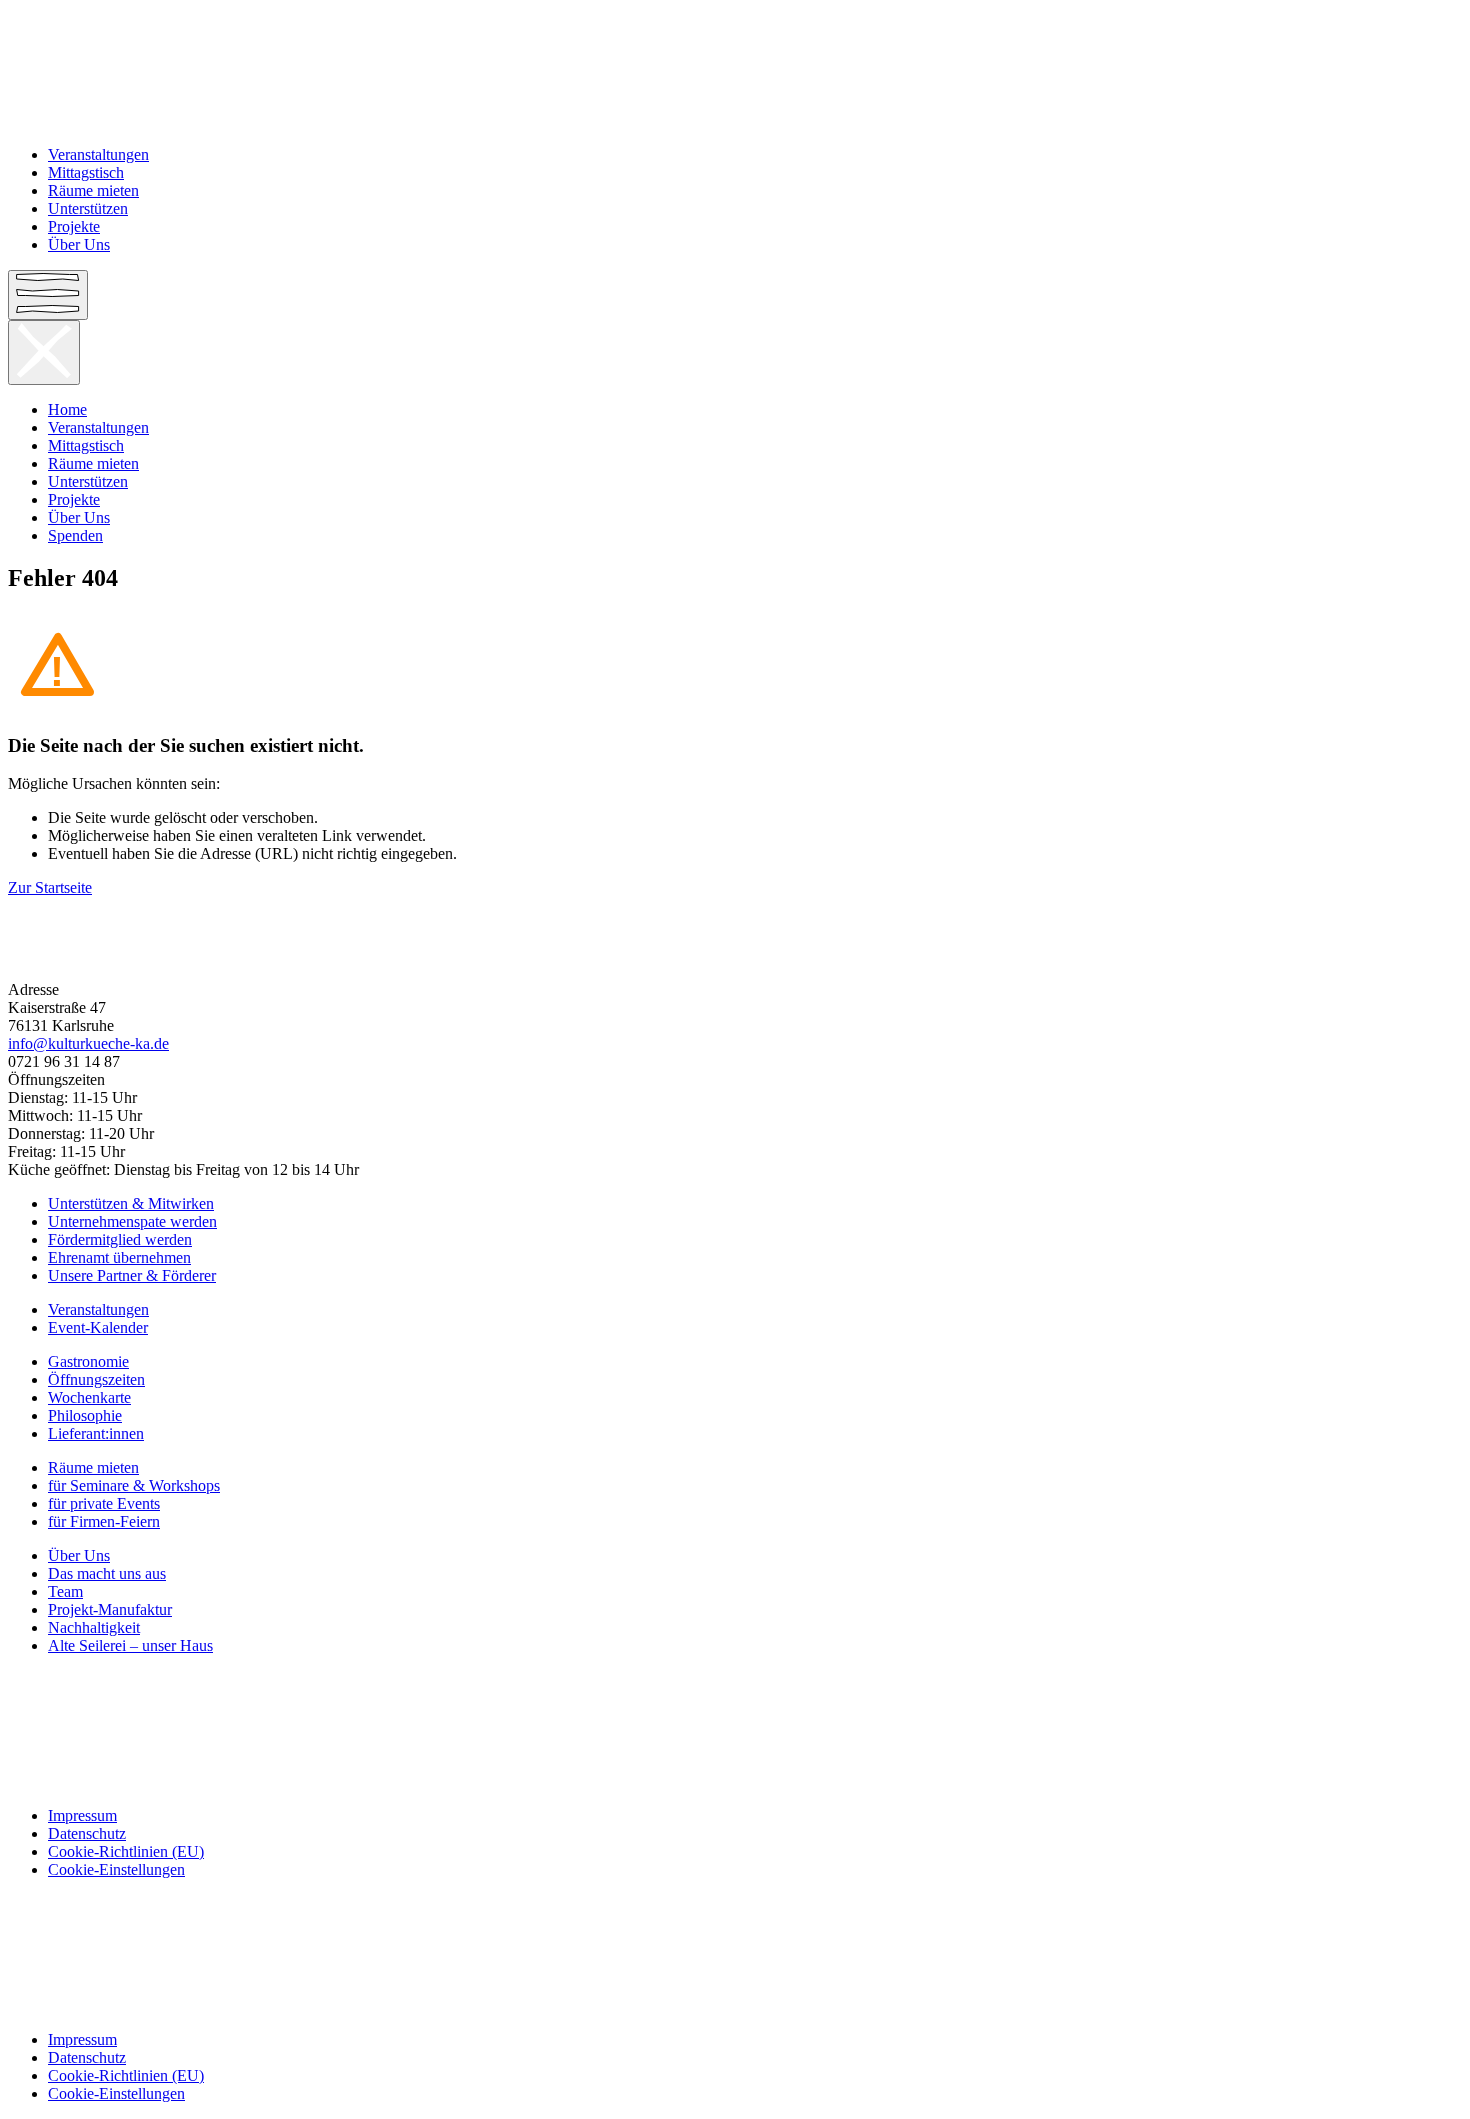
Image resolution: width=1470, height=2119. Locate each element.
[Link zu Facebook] (735, 1680)
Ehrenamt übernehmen (119, 1257)
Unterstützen (88, 208)
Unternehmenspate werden (132, 1221)
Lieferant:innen (96, 1433)
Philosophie (85, 1415)
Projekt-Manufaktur (110, 1609)
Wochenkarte (89, 1397)
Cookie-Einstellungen (116, 1869)
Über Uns (79, 244)
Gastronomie (88, 1361)
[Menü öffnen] (48, 295)
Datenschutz (87, 1833)
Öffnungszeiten (96, 1379)
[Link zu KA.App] (735, 1782)
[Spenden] (735, 956)
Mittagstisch (86, 172)
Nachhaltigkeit (94, 1627)
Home (67, 409)
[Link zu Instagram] (735, 1714)
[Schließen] (44, 352)
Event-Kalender (98, 1327)
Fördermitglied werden (120, 1239)
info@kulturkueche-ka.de (88, 1043)
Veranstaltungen (98, 154)
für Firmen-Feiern (104, 1521)
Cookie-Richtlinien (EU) (126, 1851)
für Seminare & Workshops (134, 1485)
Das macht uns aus (107, 1573)
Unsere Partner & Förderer (132, 1275)
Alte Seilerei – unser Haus (130, 1645)
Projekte (74, 226)
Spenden (75, 535)
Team (65, 1591)
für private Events (104, 1503)
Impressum (82, 1815)
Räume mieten (93, 190)
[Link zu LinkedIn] (735, 1748)
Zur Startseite (50, 887)
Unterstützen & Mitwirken (131, 1203)
